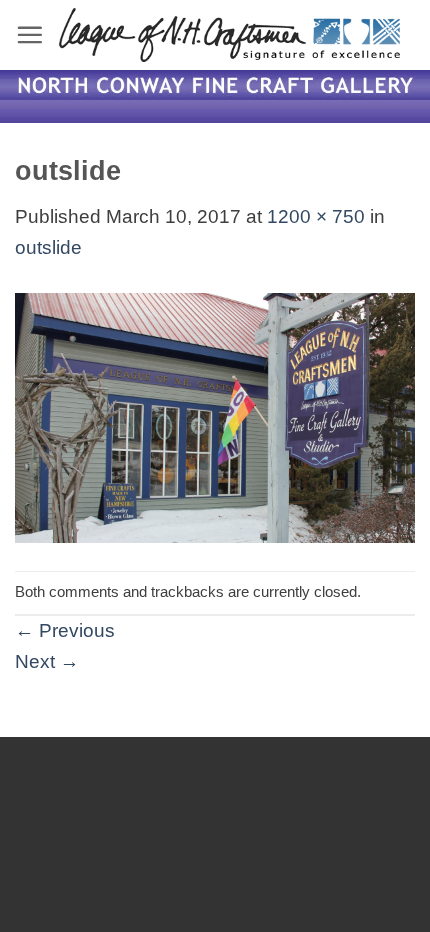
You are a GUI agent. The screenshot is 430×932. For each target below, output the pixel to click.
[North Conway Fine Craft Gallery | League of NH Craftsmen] (229, 35)
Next (47, 661)
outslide (48, 247)
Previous (65, 630)
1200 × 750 (316, 216)
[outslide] (215, 416)
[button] (29, 34)
